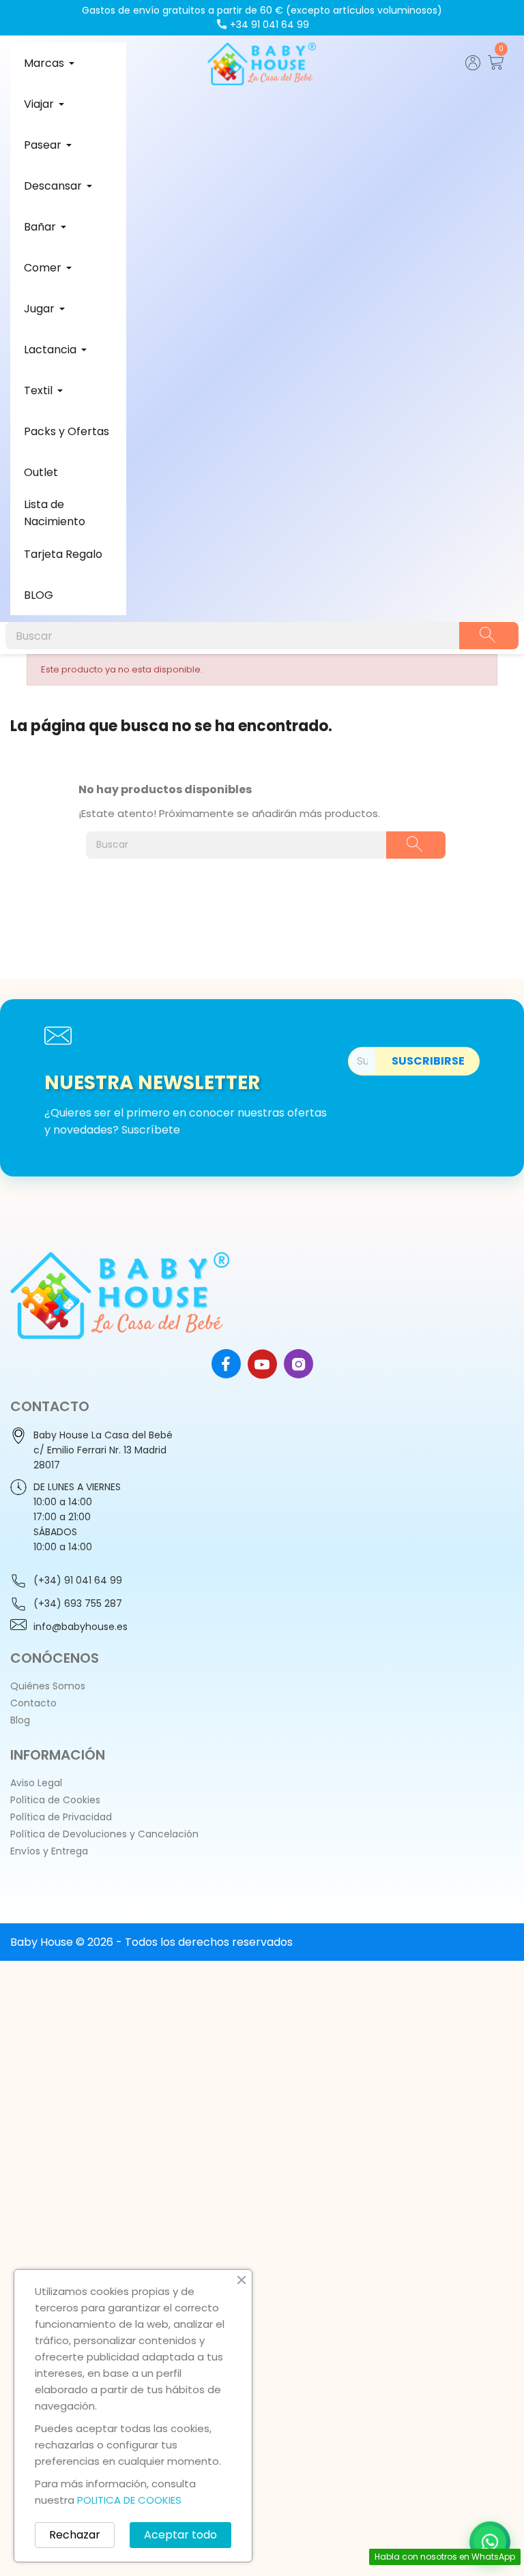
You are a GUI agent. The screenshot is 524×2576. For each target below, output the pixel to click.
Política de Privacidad (61, 1817)
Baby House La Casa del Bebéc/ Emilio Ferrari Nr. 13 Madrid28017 (103, 1450)
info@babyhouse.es (81, 1627)
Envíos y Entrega (49, 1851)
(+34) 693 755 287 (78, 1603)
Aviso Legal (36, 1783)
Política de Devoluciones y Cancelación (104, 1834)
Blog (20, 1720)
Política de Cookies (55, 1800)
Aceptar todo (180, 2535)
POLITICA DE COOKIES (129, 2500)
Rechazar (75, 2535)
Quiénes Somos (48, 1686)
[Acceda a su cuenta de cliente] (473, 66)
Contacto (33, 1703)
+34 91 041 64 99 (270, 25)
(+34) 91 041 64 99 (78, 1580)
